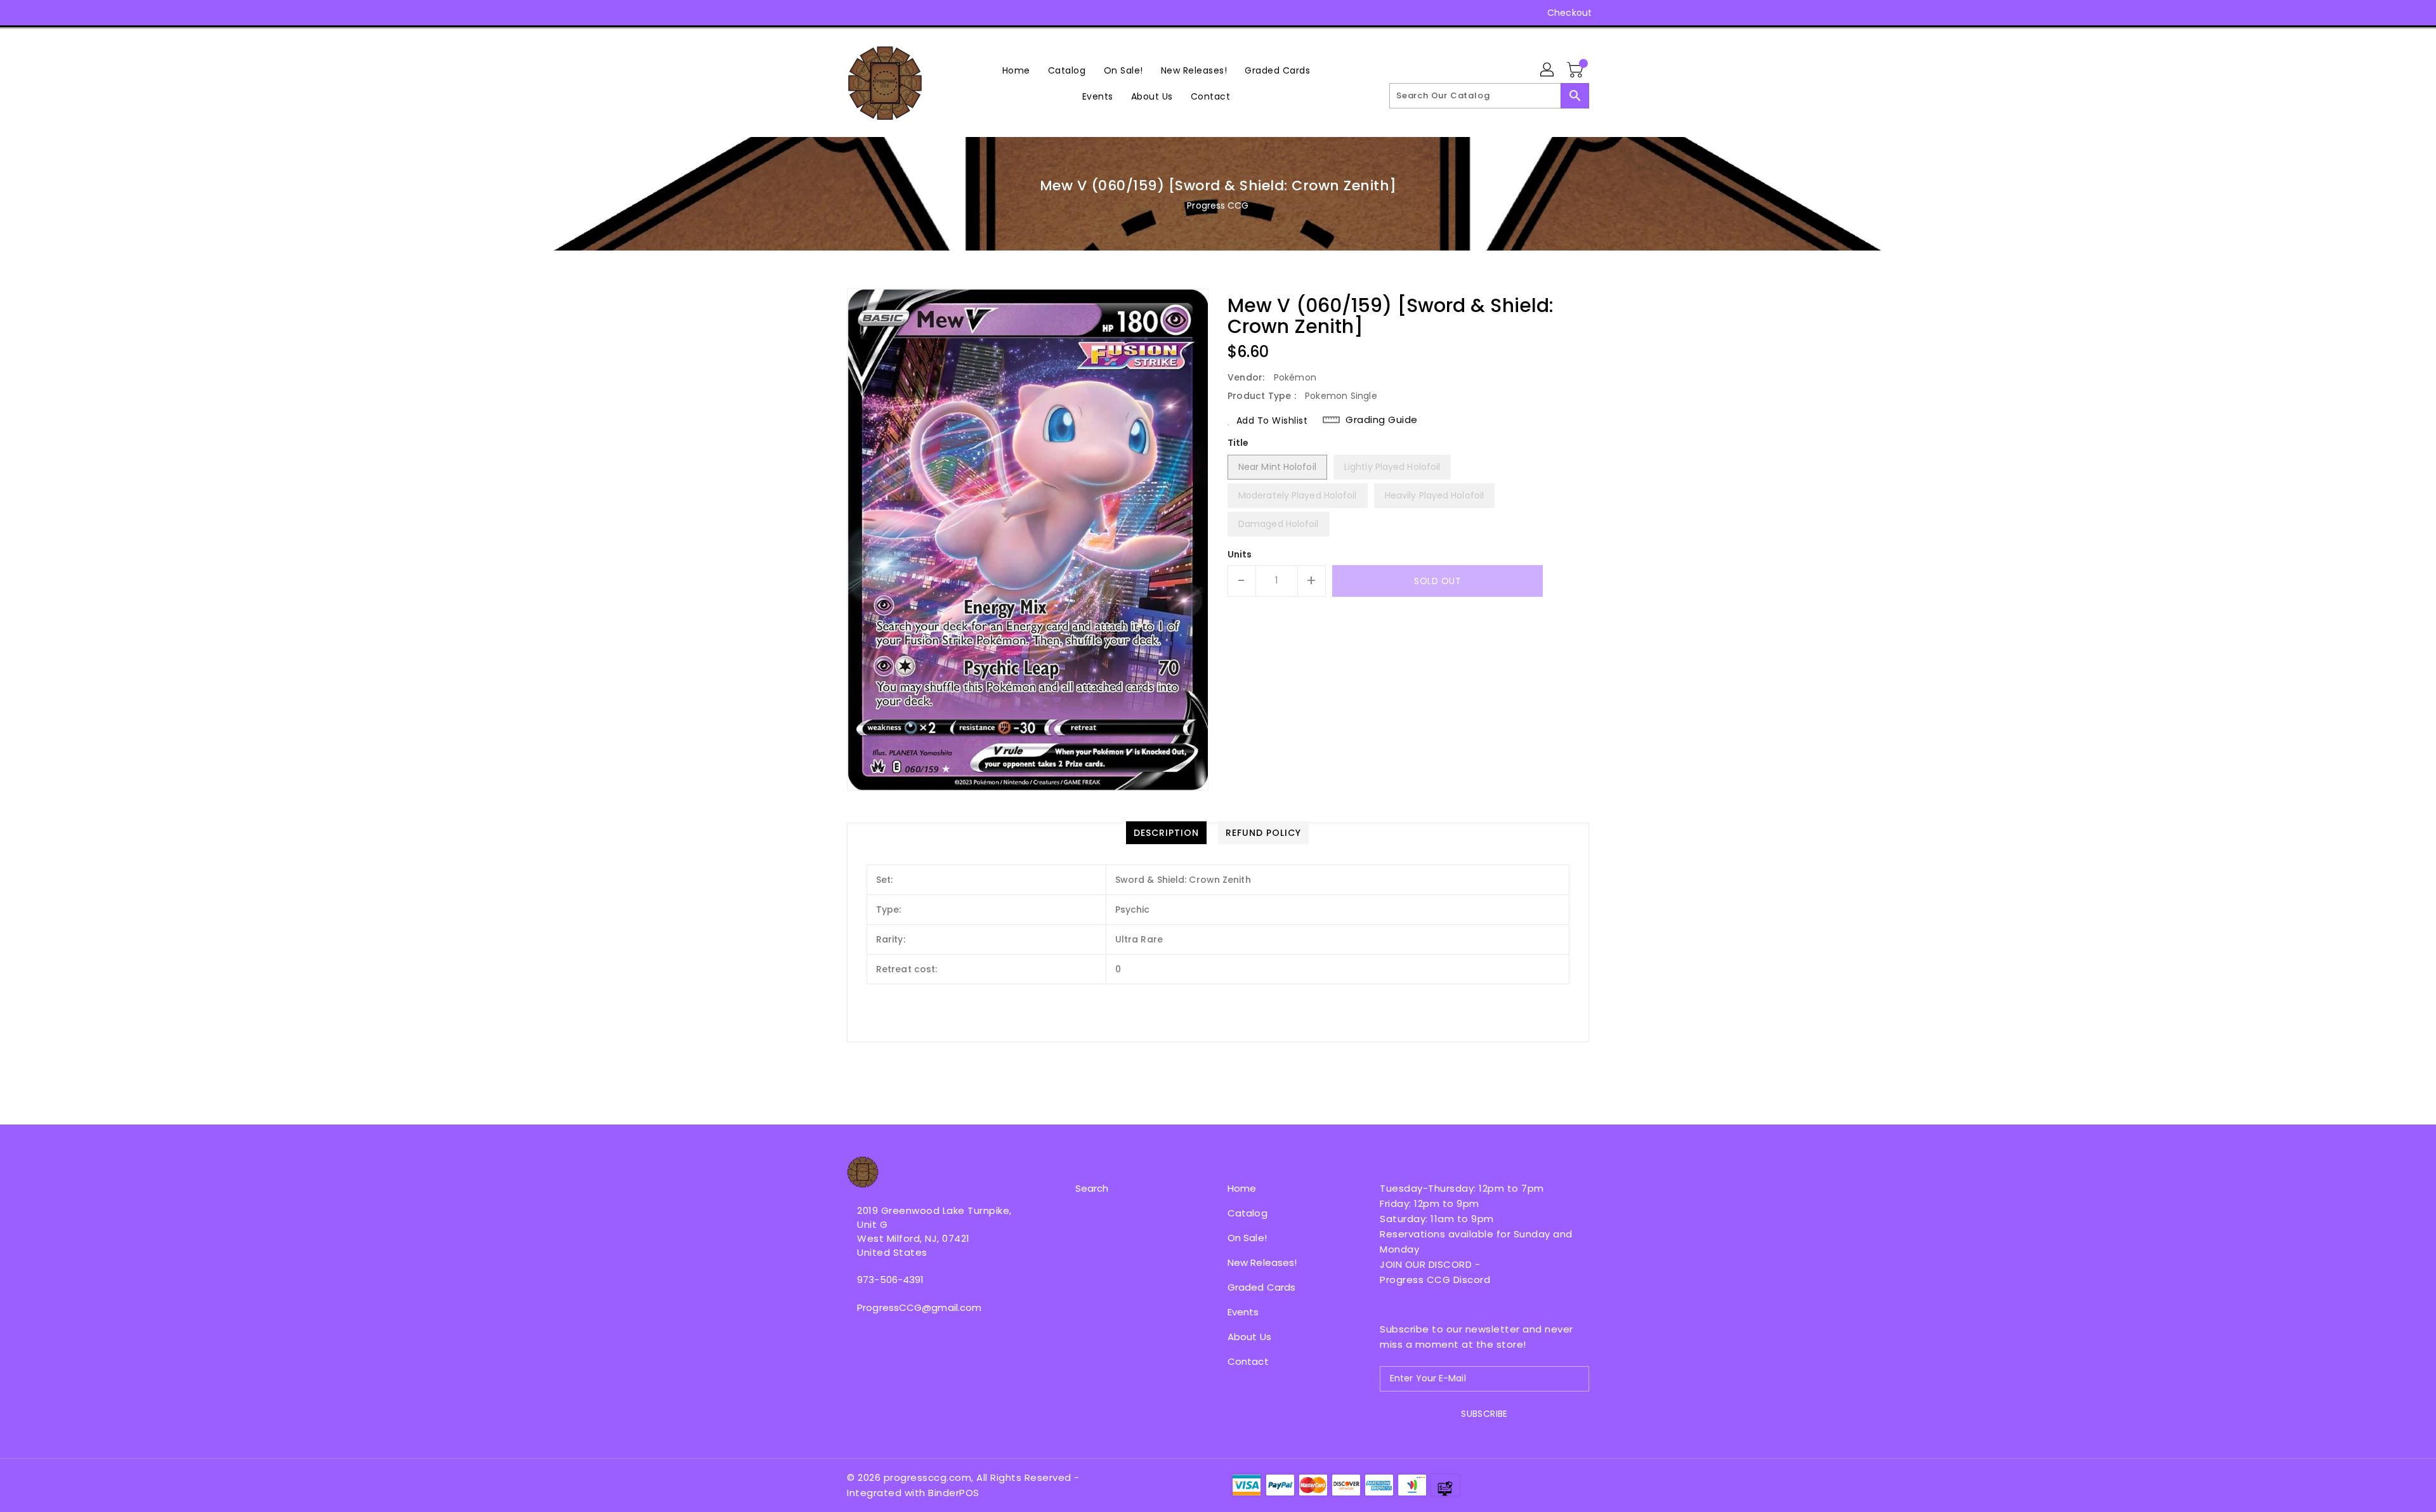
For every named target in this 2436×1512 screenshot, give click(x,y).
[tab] (1166, 833)
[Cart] (1576, 70)
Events (1243, 1312)
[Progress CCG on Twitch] (926, 13)
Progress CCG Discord (1435, 1280)
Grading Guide (1382, 420)
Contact (1248, 1361)
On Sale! (1247, 1238)
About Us (1249, 1337)
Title (1238, 443)
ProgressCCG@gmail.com (919, 1307)
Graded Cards (1261, 1287)
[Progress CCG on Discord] (901, 13)
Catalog (1247, 1213)
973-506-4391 (890, 1280)
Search (1092, 1188)
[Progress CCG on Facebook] (829, 13)
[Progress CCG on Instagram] (853, 13)
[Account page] (1548, 70)
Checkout (1569, 13)
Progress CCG (1218, 205)
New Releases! (1262, 1262)
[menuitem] (1016, 70)
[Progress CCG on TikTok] (950, 13)
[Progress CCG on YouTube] (877, 13)
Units (1240, 554)
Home (1242, 1188)
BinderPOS (954, 1493)
